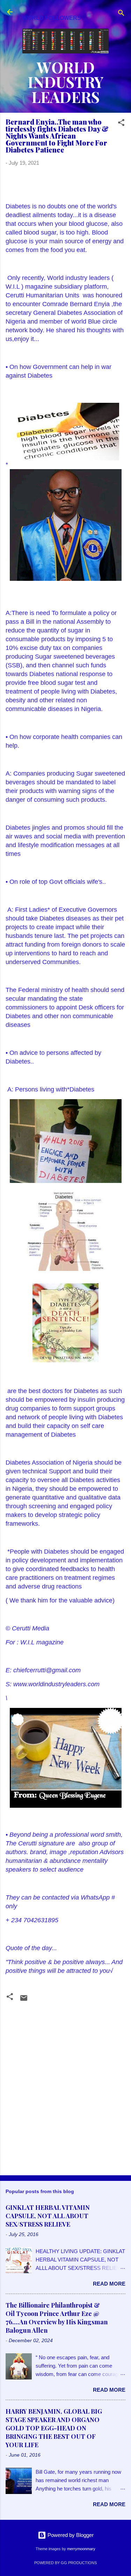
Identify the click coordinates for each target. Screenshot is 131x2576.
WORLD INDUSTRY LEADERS (66, 82)
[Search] (121, 14)
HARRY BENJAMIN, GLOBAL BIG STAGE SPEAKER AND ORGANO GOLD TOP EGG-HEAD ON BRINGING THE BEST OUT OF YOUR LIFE (54, 2428)
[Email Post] (24, 2000)
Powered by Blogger (70, 2535)
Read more (109, 2284)
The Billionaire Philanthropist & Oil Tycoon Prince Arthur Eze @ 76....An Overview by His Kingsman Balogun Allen (57, 2318)
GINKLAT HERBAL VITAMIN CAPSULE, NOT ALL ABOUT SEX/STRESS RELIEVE (48, 2216)
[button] (121, 124)
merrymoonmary (81, 2549)
